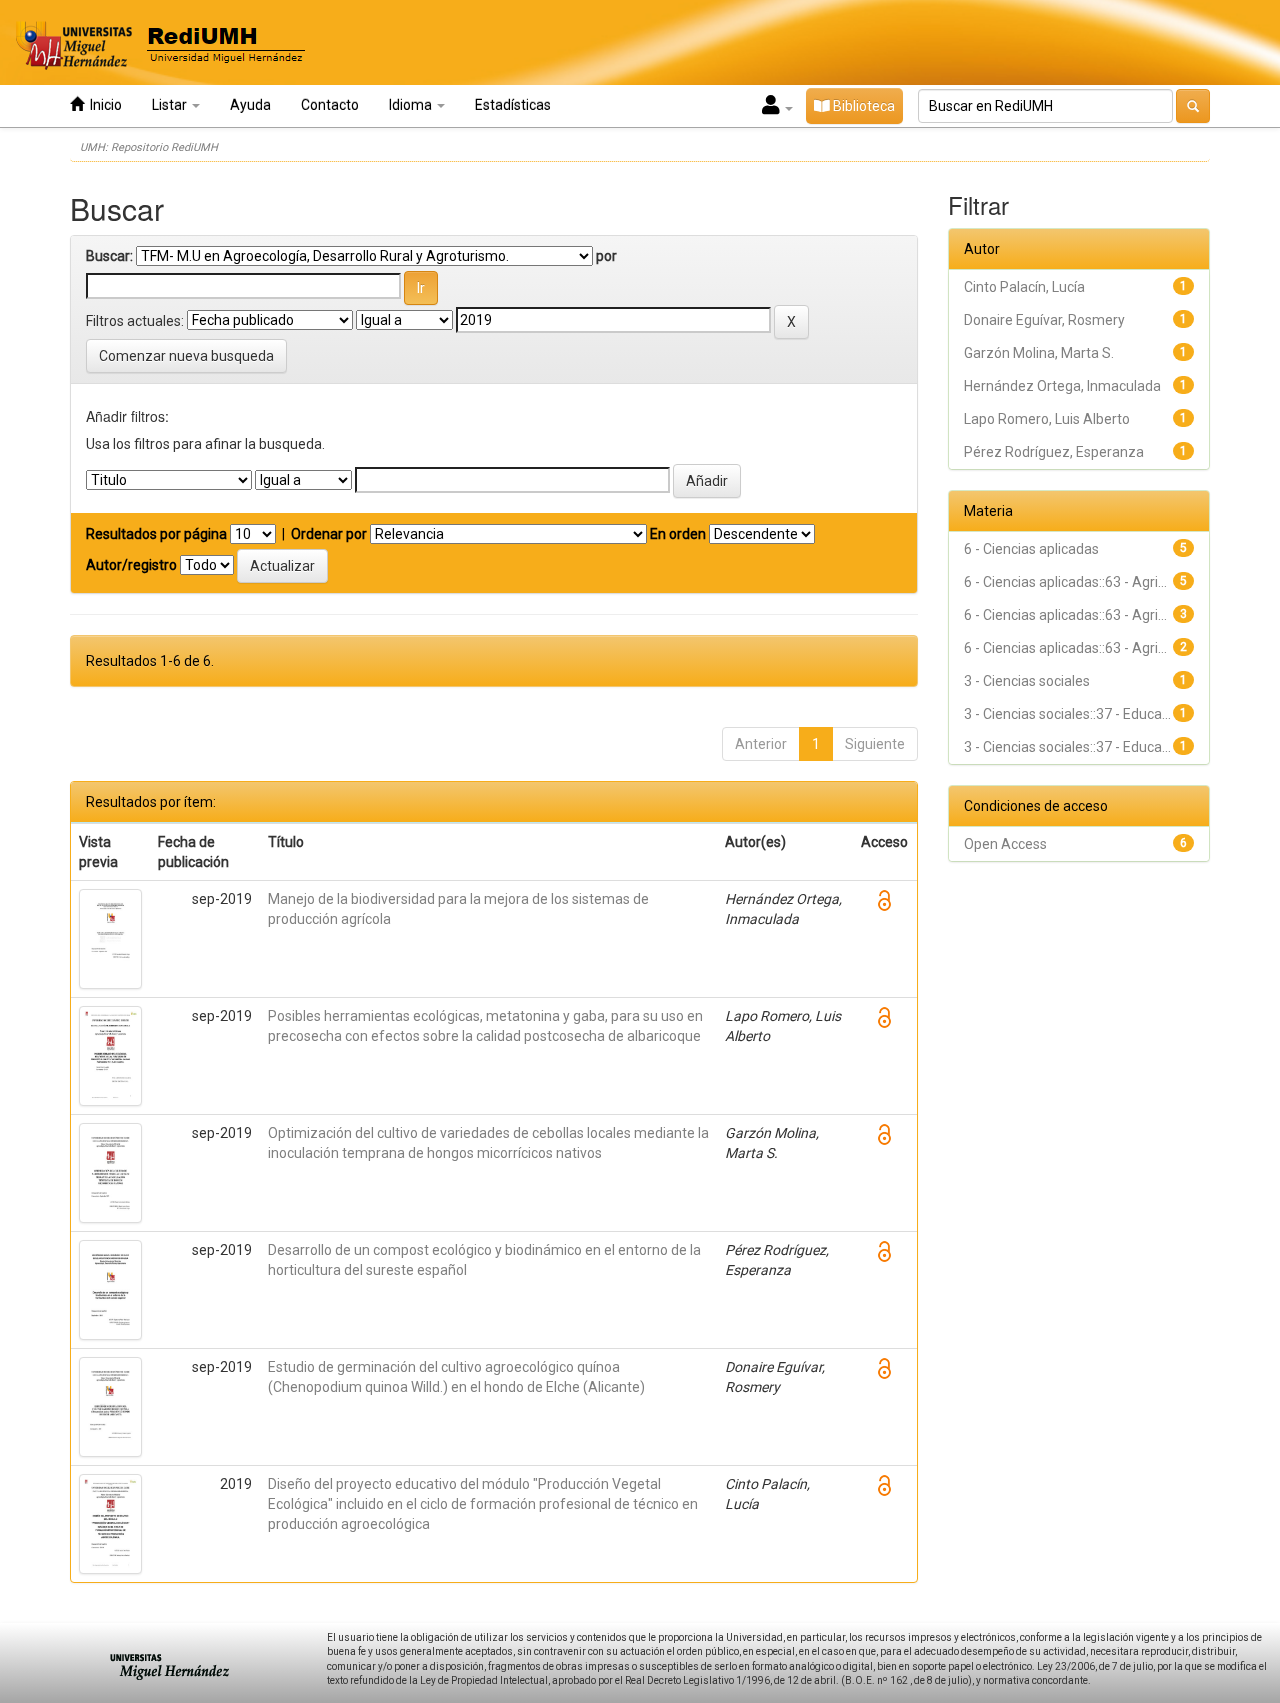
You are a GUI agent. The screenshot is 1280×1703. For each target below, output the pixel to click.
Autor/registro (131, 565)
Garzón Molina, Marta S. (1039, 353)
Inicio (103, 105)
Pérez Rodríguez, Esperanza (1054, 452)
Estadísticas (513, 105)
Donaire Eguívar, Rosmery (1044, 320)
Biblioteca (862, 106)
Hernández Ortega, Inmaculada (1062, 386)
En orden (678, 534)
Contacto (330, 105)
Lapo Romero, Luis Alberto (1047, 419)
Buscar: (109, 256)
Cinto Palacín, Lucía (1024, 287)
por (606, 256)
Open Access (1005, 844)
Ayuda (250, 105)
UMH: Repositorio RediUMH (149, 147)
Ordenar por (329, 534)
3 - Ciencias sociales (1027, 681)
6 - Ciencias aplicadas (1031, 549)
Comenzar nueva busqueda (186, 356)
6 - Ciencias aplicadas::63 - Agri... (1065, 582)
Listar (171, 105)
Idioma (412, 105)
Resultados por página (156, 534)
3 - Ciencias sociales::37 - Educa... (1067, 714)
